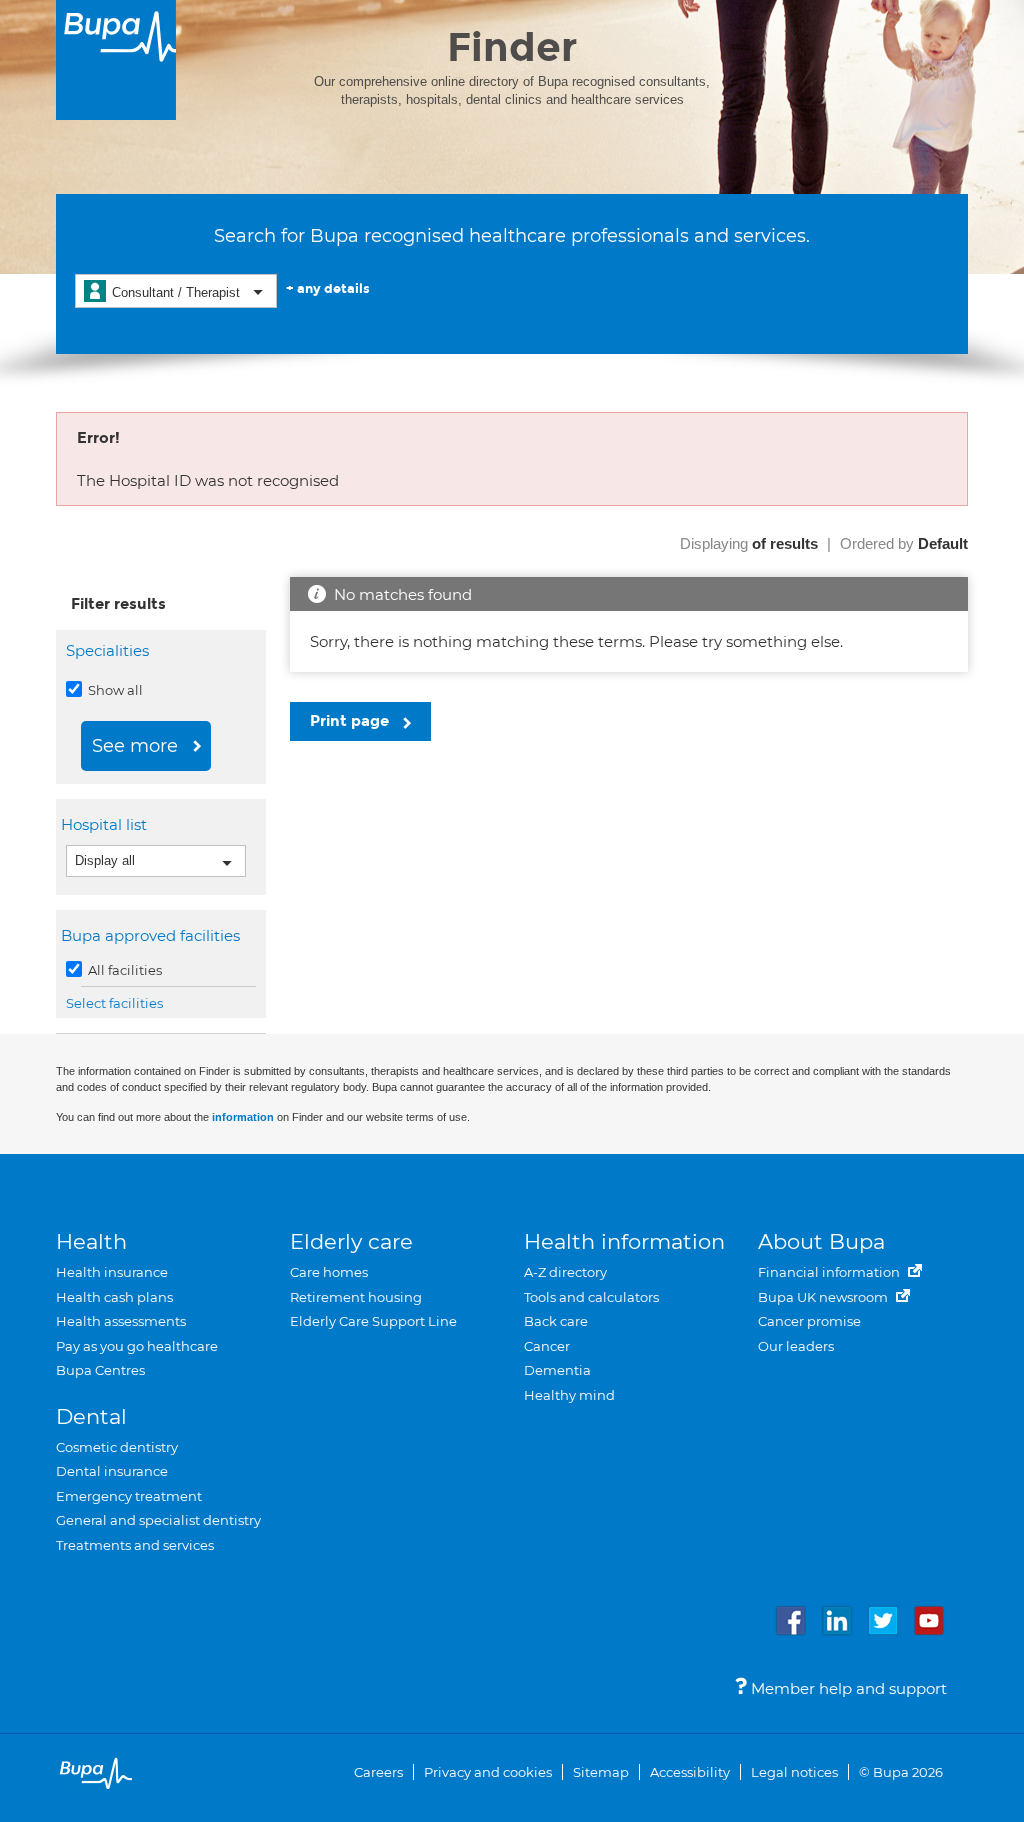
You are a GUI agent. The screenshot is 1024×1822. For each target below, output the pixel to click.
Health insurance (112, 1272)
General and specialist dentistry (158, 1520)
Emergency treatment (129, 1496)
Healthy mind (569, 1395)
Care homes (329, 1272)
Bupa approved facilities (153, 935)
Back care (556, 1321)
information (243, 1117)
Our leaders (796, 1346)
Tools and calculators (591, 1297)
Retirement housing (356, 1297)
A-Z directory (565, 1272)
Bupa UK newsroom (824, 1297)
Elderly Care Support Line (373, 1321)
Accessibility (690, 1772)
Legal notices (794, 1772)
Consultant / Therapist (176, 292)
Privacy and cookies (488, 1772)
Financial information (830, 1272)
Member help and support (847, 1688)
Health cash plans (114, 1297)
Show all (114, 690)
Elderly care (351, 1241)
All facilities (123, 970)
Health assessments (121, 1321)
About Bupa (821, 1241)
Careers (378, 1772)
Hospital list (106, 824)
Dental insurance (112, 1471)
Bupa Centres (100, 1370)
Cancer (547, 1346)
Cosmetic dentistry (117, 1447)
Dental (91, 1416)
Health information (624, 1241)
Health (91, 1241)
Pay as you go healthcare (137, 1346)
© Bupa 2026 (901, 1772)
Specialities (107, 650)
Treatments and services (135, 1545)
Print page (351, 721)
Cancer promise (809, 1321)
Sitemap (601, 1772)
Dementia (557, 1370)
